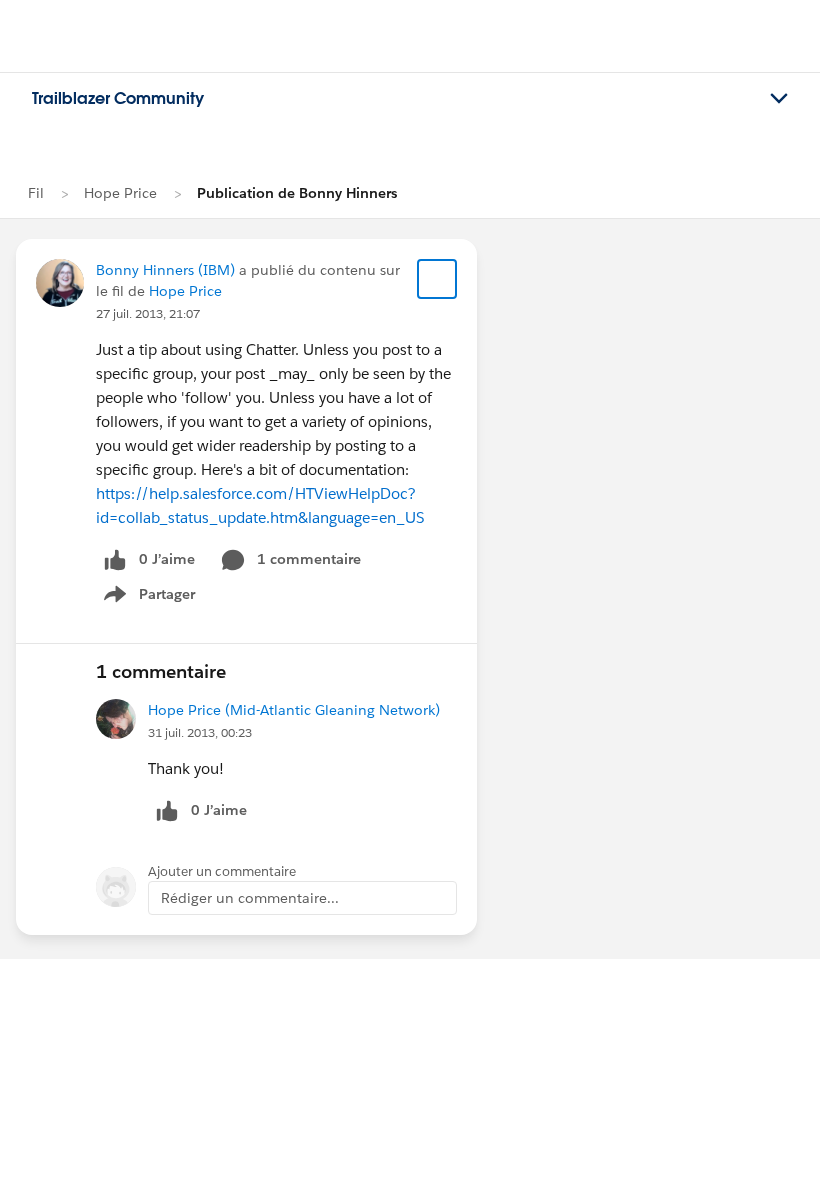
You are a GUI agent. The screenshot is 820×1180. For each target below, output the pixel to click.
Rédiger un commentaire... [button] (250, 898)
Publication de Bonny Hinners (297, 193)
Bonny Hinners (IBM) (165, 270)
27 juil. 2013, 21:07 (148, 313)
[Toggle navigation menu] (779, 99)
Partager (155, 598)
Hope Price (120, 193)
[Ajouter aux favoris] (437, 279)
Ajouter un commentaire (222, 871)
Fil (36, 193)
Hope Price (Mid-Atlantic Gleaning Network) (294, 710)
